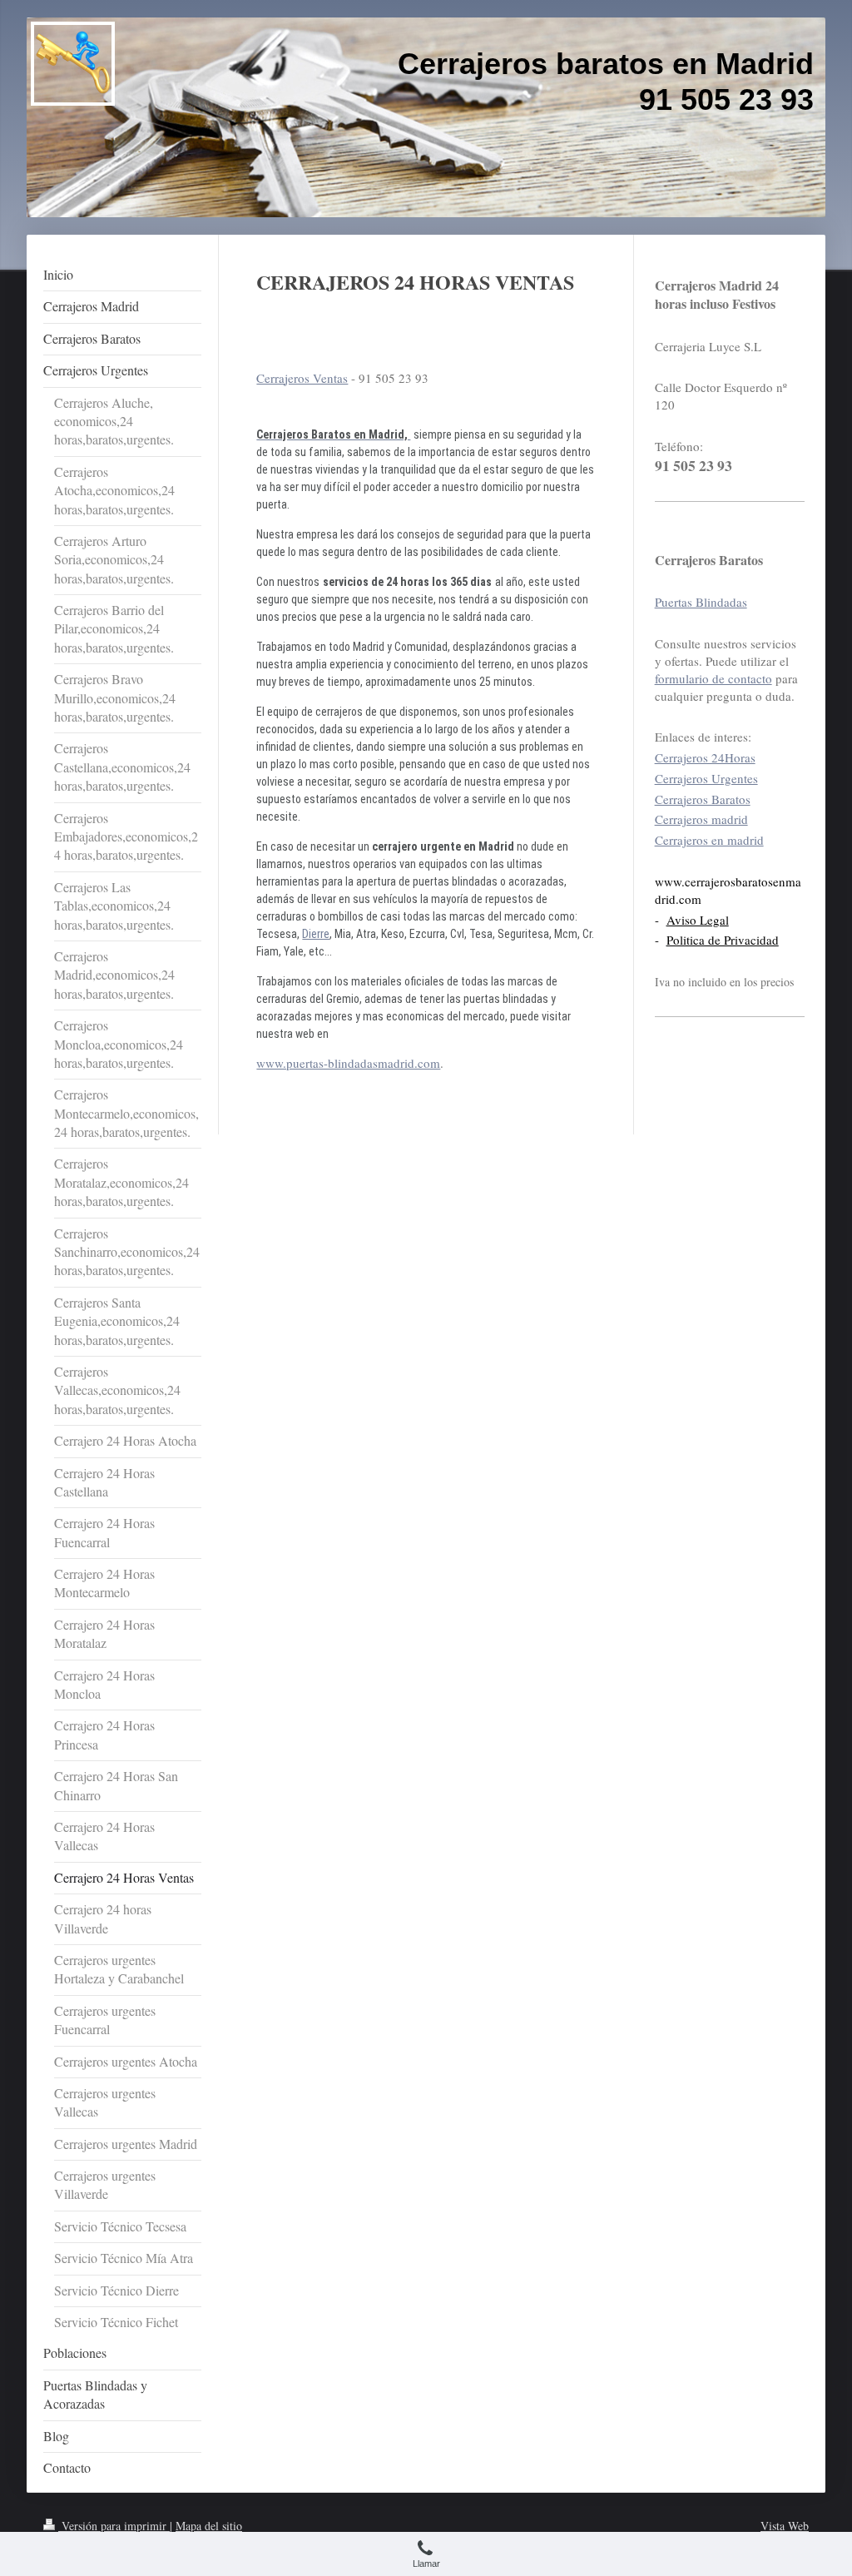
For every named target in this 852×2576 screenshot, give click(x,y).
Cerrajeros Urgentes (706, 778)
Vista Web (785, 2526)
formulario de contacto (713, 678)
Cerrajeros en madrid (709, 840)
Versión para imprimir (114, 2526)
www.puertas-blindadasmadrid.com (348, 1063)
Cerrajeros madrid (701, 819)
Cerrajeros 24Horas (705, 757)
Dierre (316, 934)
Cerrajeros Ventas (302, 378)
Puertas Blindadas (701, 602)
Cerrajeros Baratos (703, 799)
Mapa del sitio (209, 2526)
